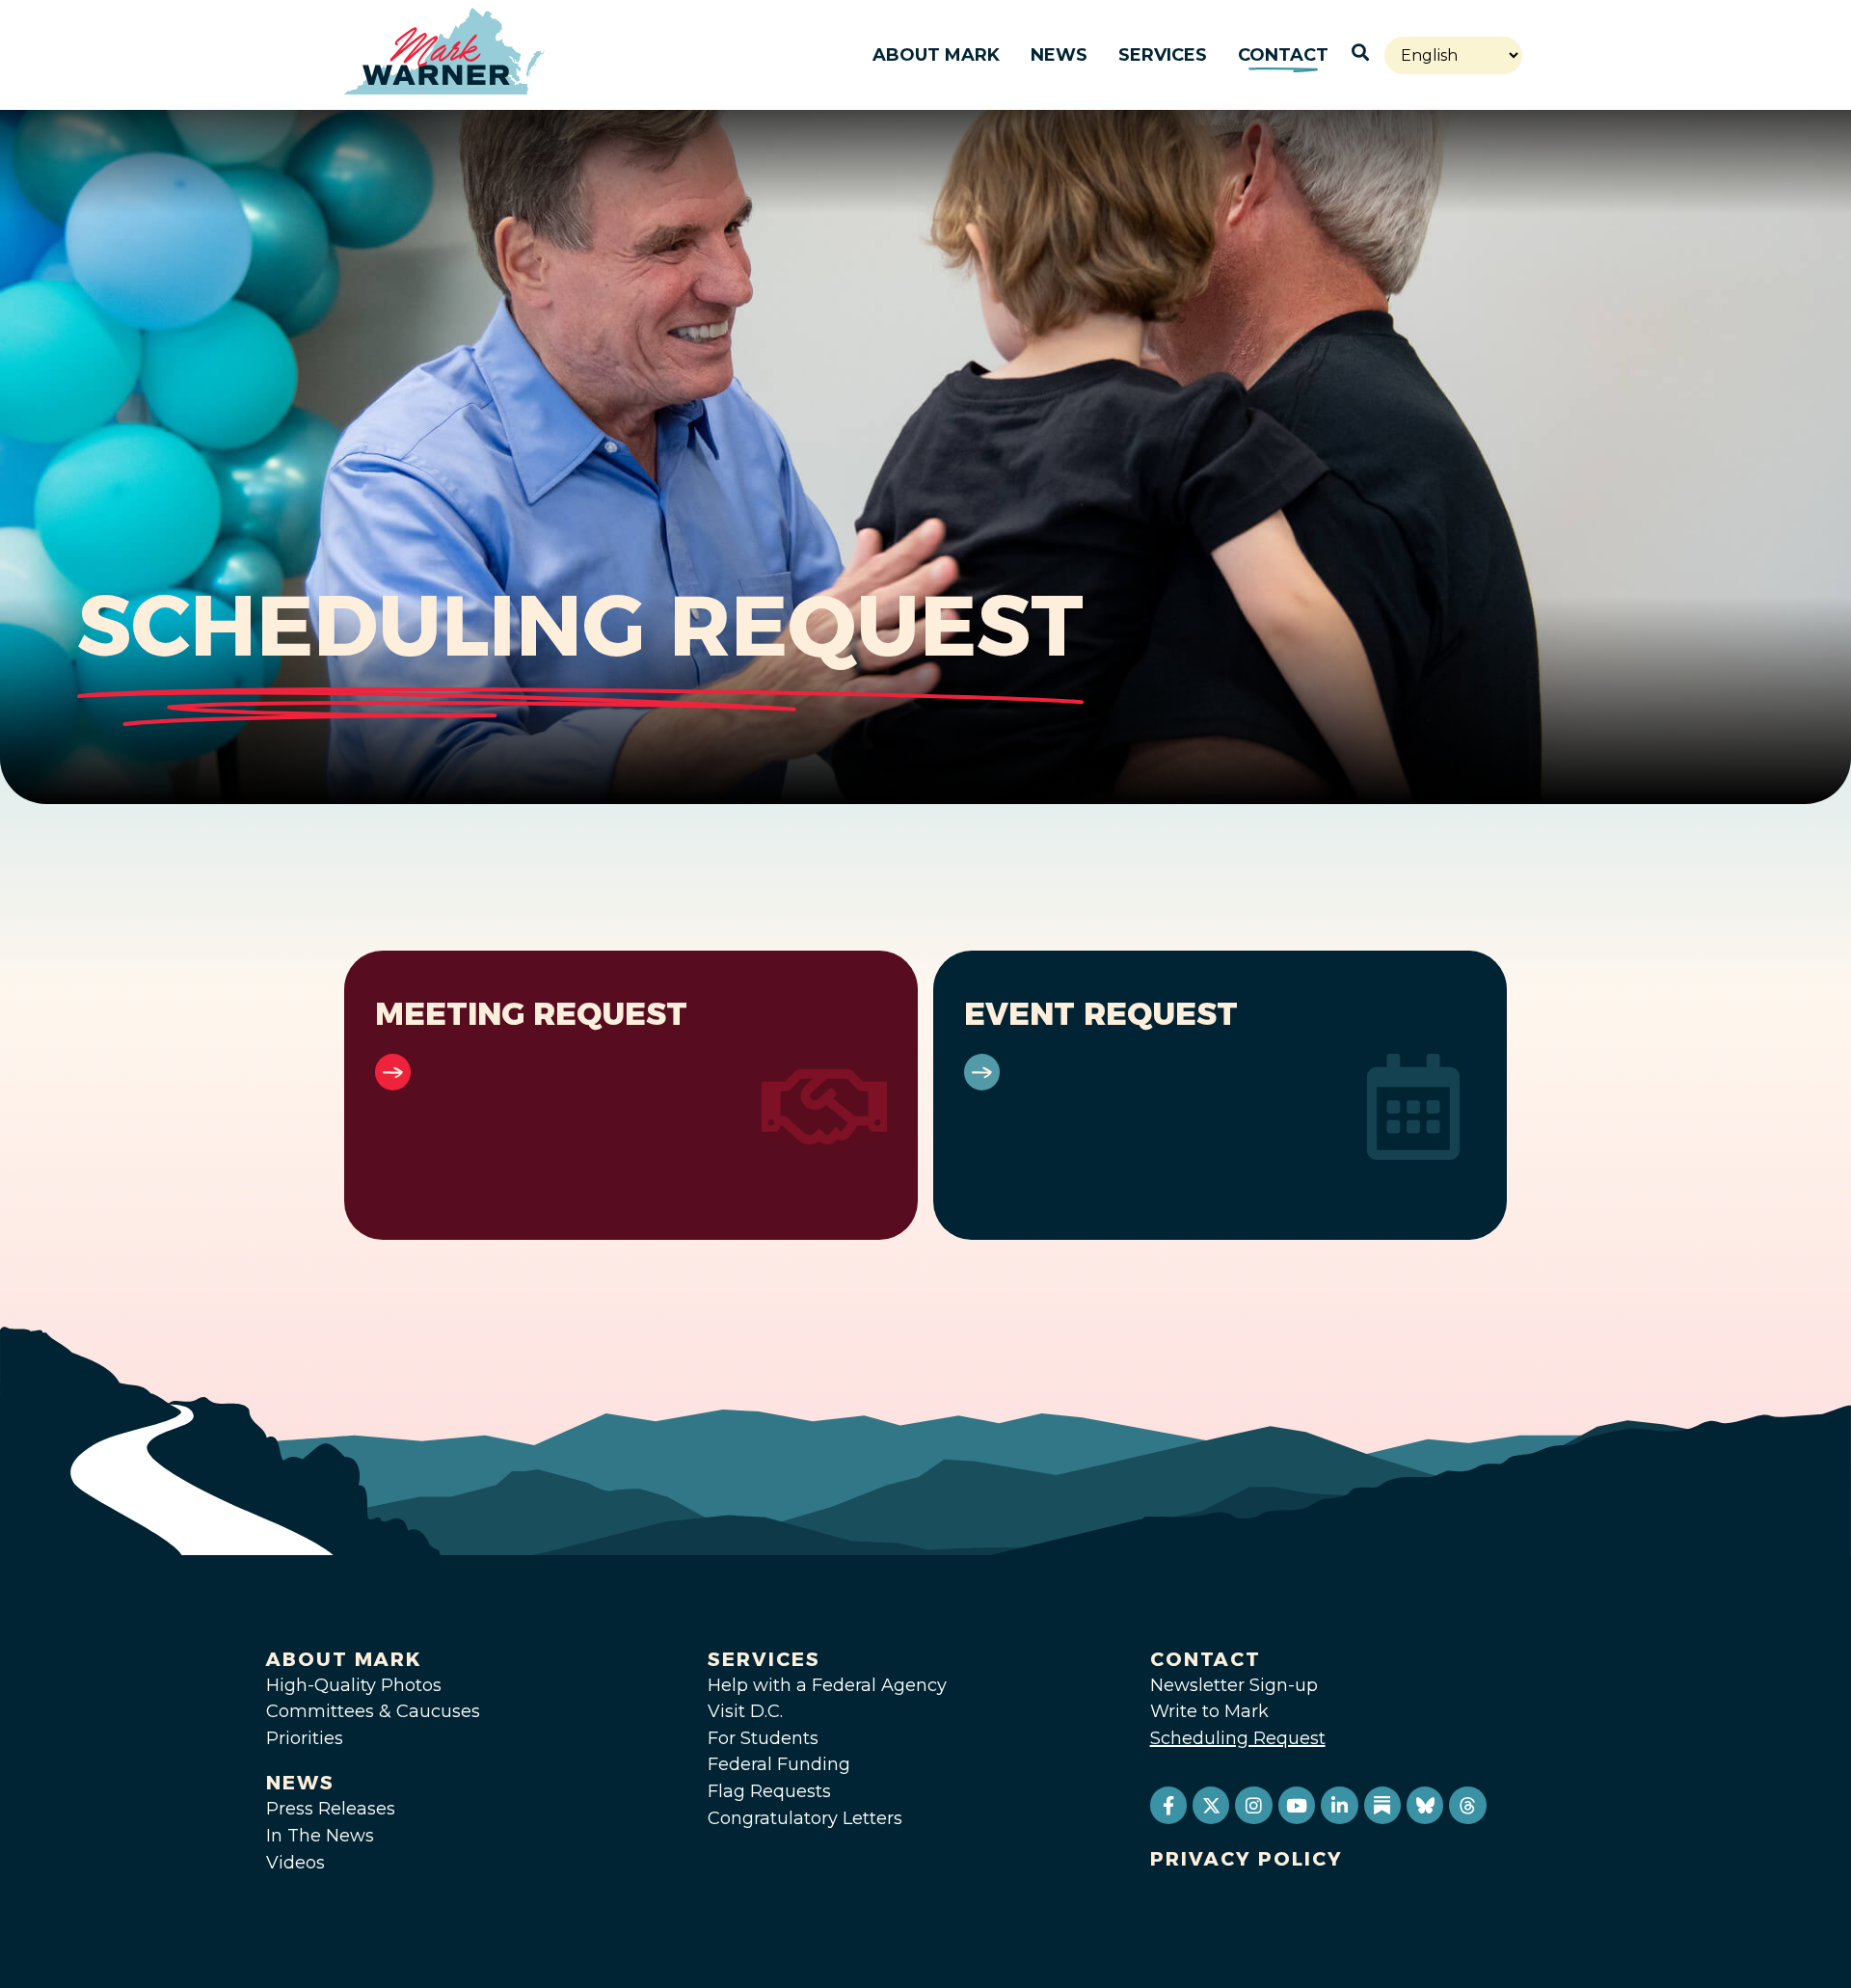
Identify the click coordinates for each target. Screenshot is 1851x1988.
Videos (295, 1863)
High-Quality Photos (354, 1685)
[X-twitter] (1211, 1805)
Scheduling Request (1238, 1738)
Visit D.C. (745, 1711)
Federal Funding (779, 1764)
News (1059, 55)
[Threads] (1467, 1805)
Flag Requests (769, 1791)
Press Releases (331, 1809)
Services (1163, 55)
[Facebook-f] (1168, 1805)
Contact (1283, 55)
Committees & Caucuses (373, 1711)
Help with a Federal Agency (827, 1685)
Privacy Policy (1247, 1859)
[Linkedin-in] (1339, 1805)
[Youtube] (1297, 1805)
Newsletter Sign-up (1234, 1685)
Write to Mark (1209, 1711)
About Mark (936, 55)
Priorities (305, 1738)
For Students (763, 1738)
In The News (320, 1836)
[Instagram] (1253, 1805)
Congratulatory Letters (805, 1818)
